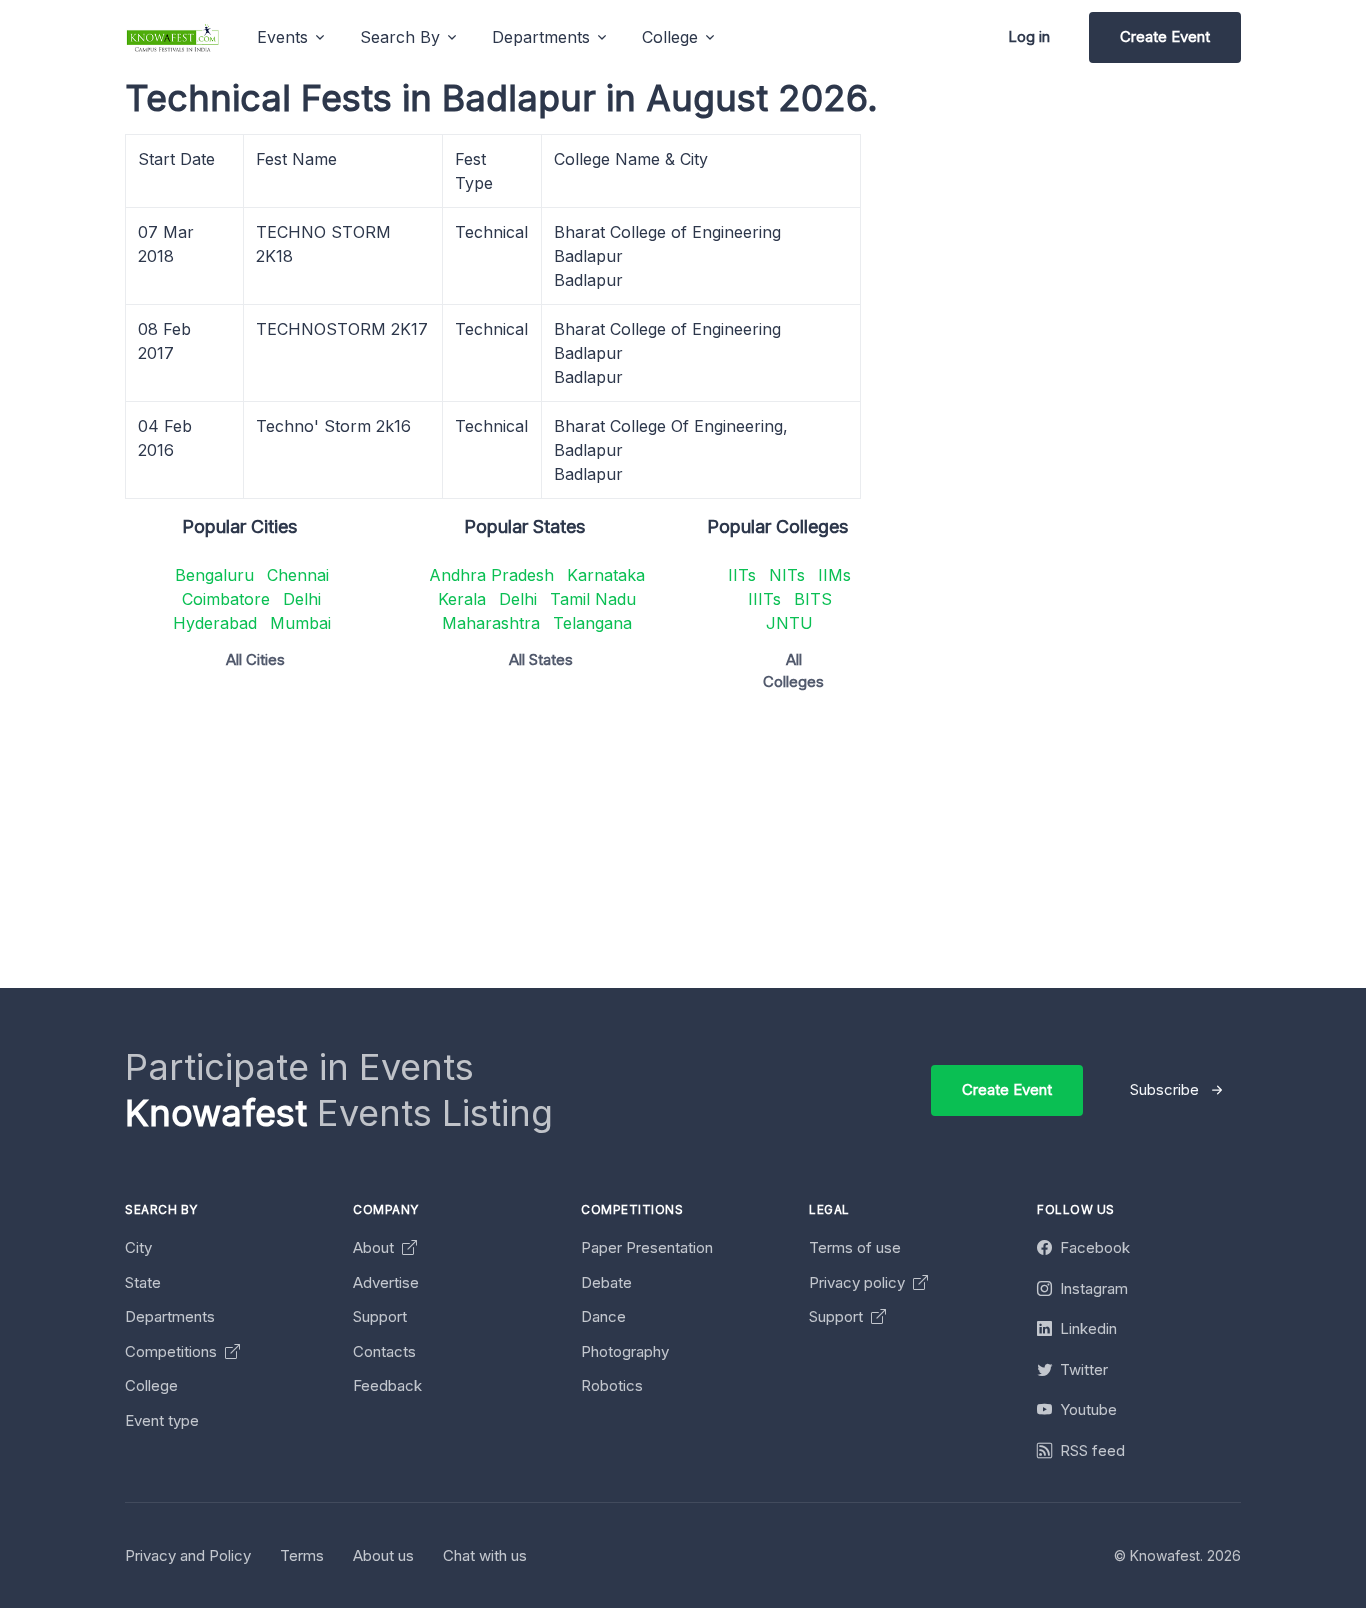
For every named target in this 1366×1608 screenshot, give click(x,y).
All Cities (255, 659)
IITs (742, 575)
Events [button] (282, 37)
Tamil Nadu (593, 599)
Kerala (462, 599)
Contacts (384, 1351)
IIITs (764, 599)
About (375, 1247)
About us (383, 1555)
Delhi (302, 599)
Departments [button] (541, 37)
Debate (606, 1282)
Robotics (612, 1385)
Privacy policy (859, 1282)
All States (541, 659)
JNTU (789, 623)
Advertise (386, 1282)
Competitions (173, 1351)
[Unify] (173, 37)
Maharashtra (491, 623)
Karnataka (606, 575)
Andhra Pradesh (491, 575)
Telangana (592, 623)
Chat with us (485, 1555)
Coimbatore (226, 599)
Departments (170, 1316)
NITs (787, 575)
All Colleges (793, 671)
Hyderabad (215, 623)
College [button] (670, 37)
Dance (603, 1316)
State (143, 1282)
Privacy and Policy (188, 1555)
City (138, 1247)
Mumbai (300, 623)
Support (380, 1316)
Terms (302, 1555)
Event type (162, 1420)
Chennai (298, 575)
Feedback (387, 1385)
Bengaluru (214, 575)
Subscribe (1164, 1089)
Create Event (1165, 36)
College (151, 1385)
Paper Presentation (647, 1247)
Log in (1029, 36)
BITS (813, 599)
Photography (625, 1351)
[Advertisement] (725, 848)
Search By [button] (400, 37)
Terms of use (855, 1247)
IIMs (834, 575)
